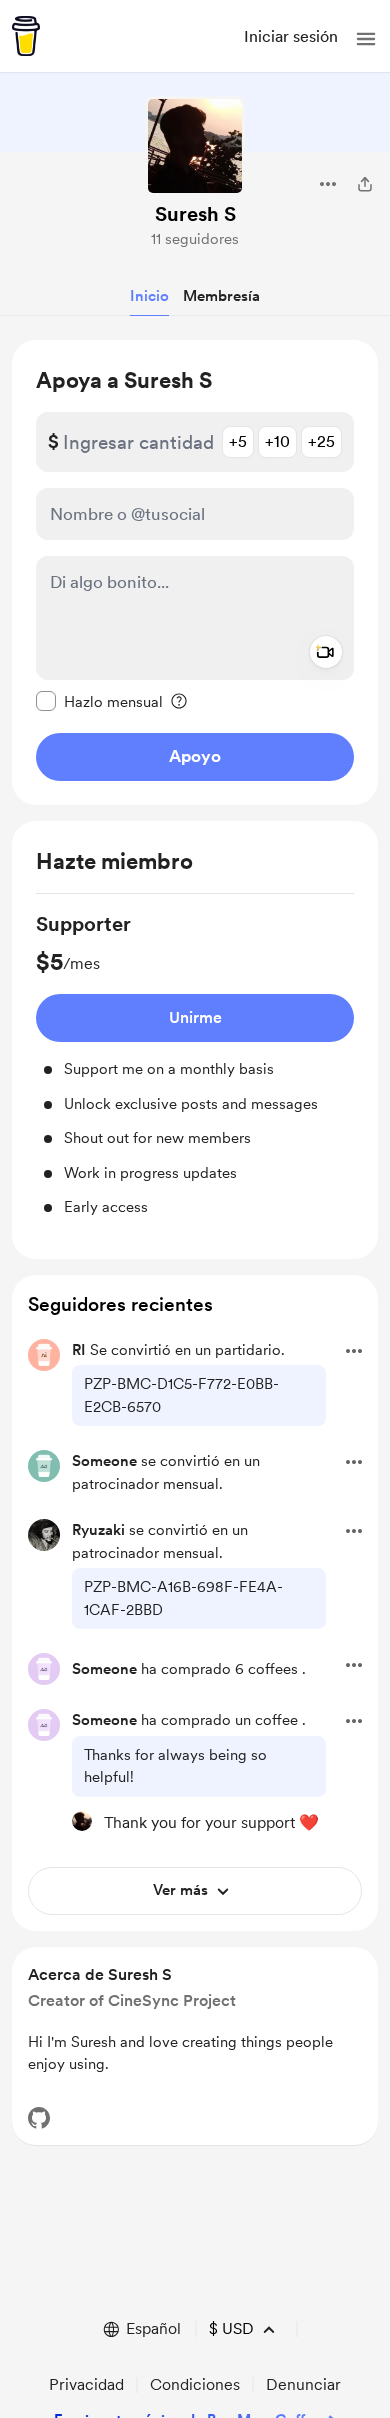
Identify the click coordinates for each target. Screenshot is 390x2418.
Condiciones (195, 2384)
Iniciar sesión (291, 36)
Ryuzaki (98, 1530)
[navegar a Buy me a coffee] (26, 36)
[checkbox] (99, 701)
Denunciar (303, 2384)
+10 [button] (277, 441)
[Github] (39, 2118)
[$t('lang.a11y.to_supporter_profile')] (82, 1821)
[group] (195, 1064)
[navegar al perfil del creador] (195, 146)
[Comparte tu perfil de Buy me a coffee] (365, 184)
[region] (195, 572)
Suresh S (195, 214)
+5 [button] (238, 441)
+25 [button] (321, 441)
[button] (366, 39)
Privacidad (86, 2384)
